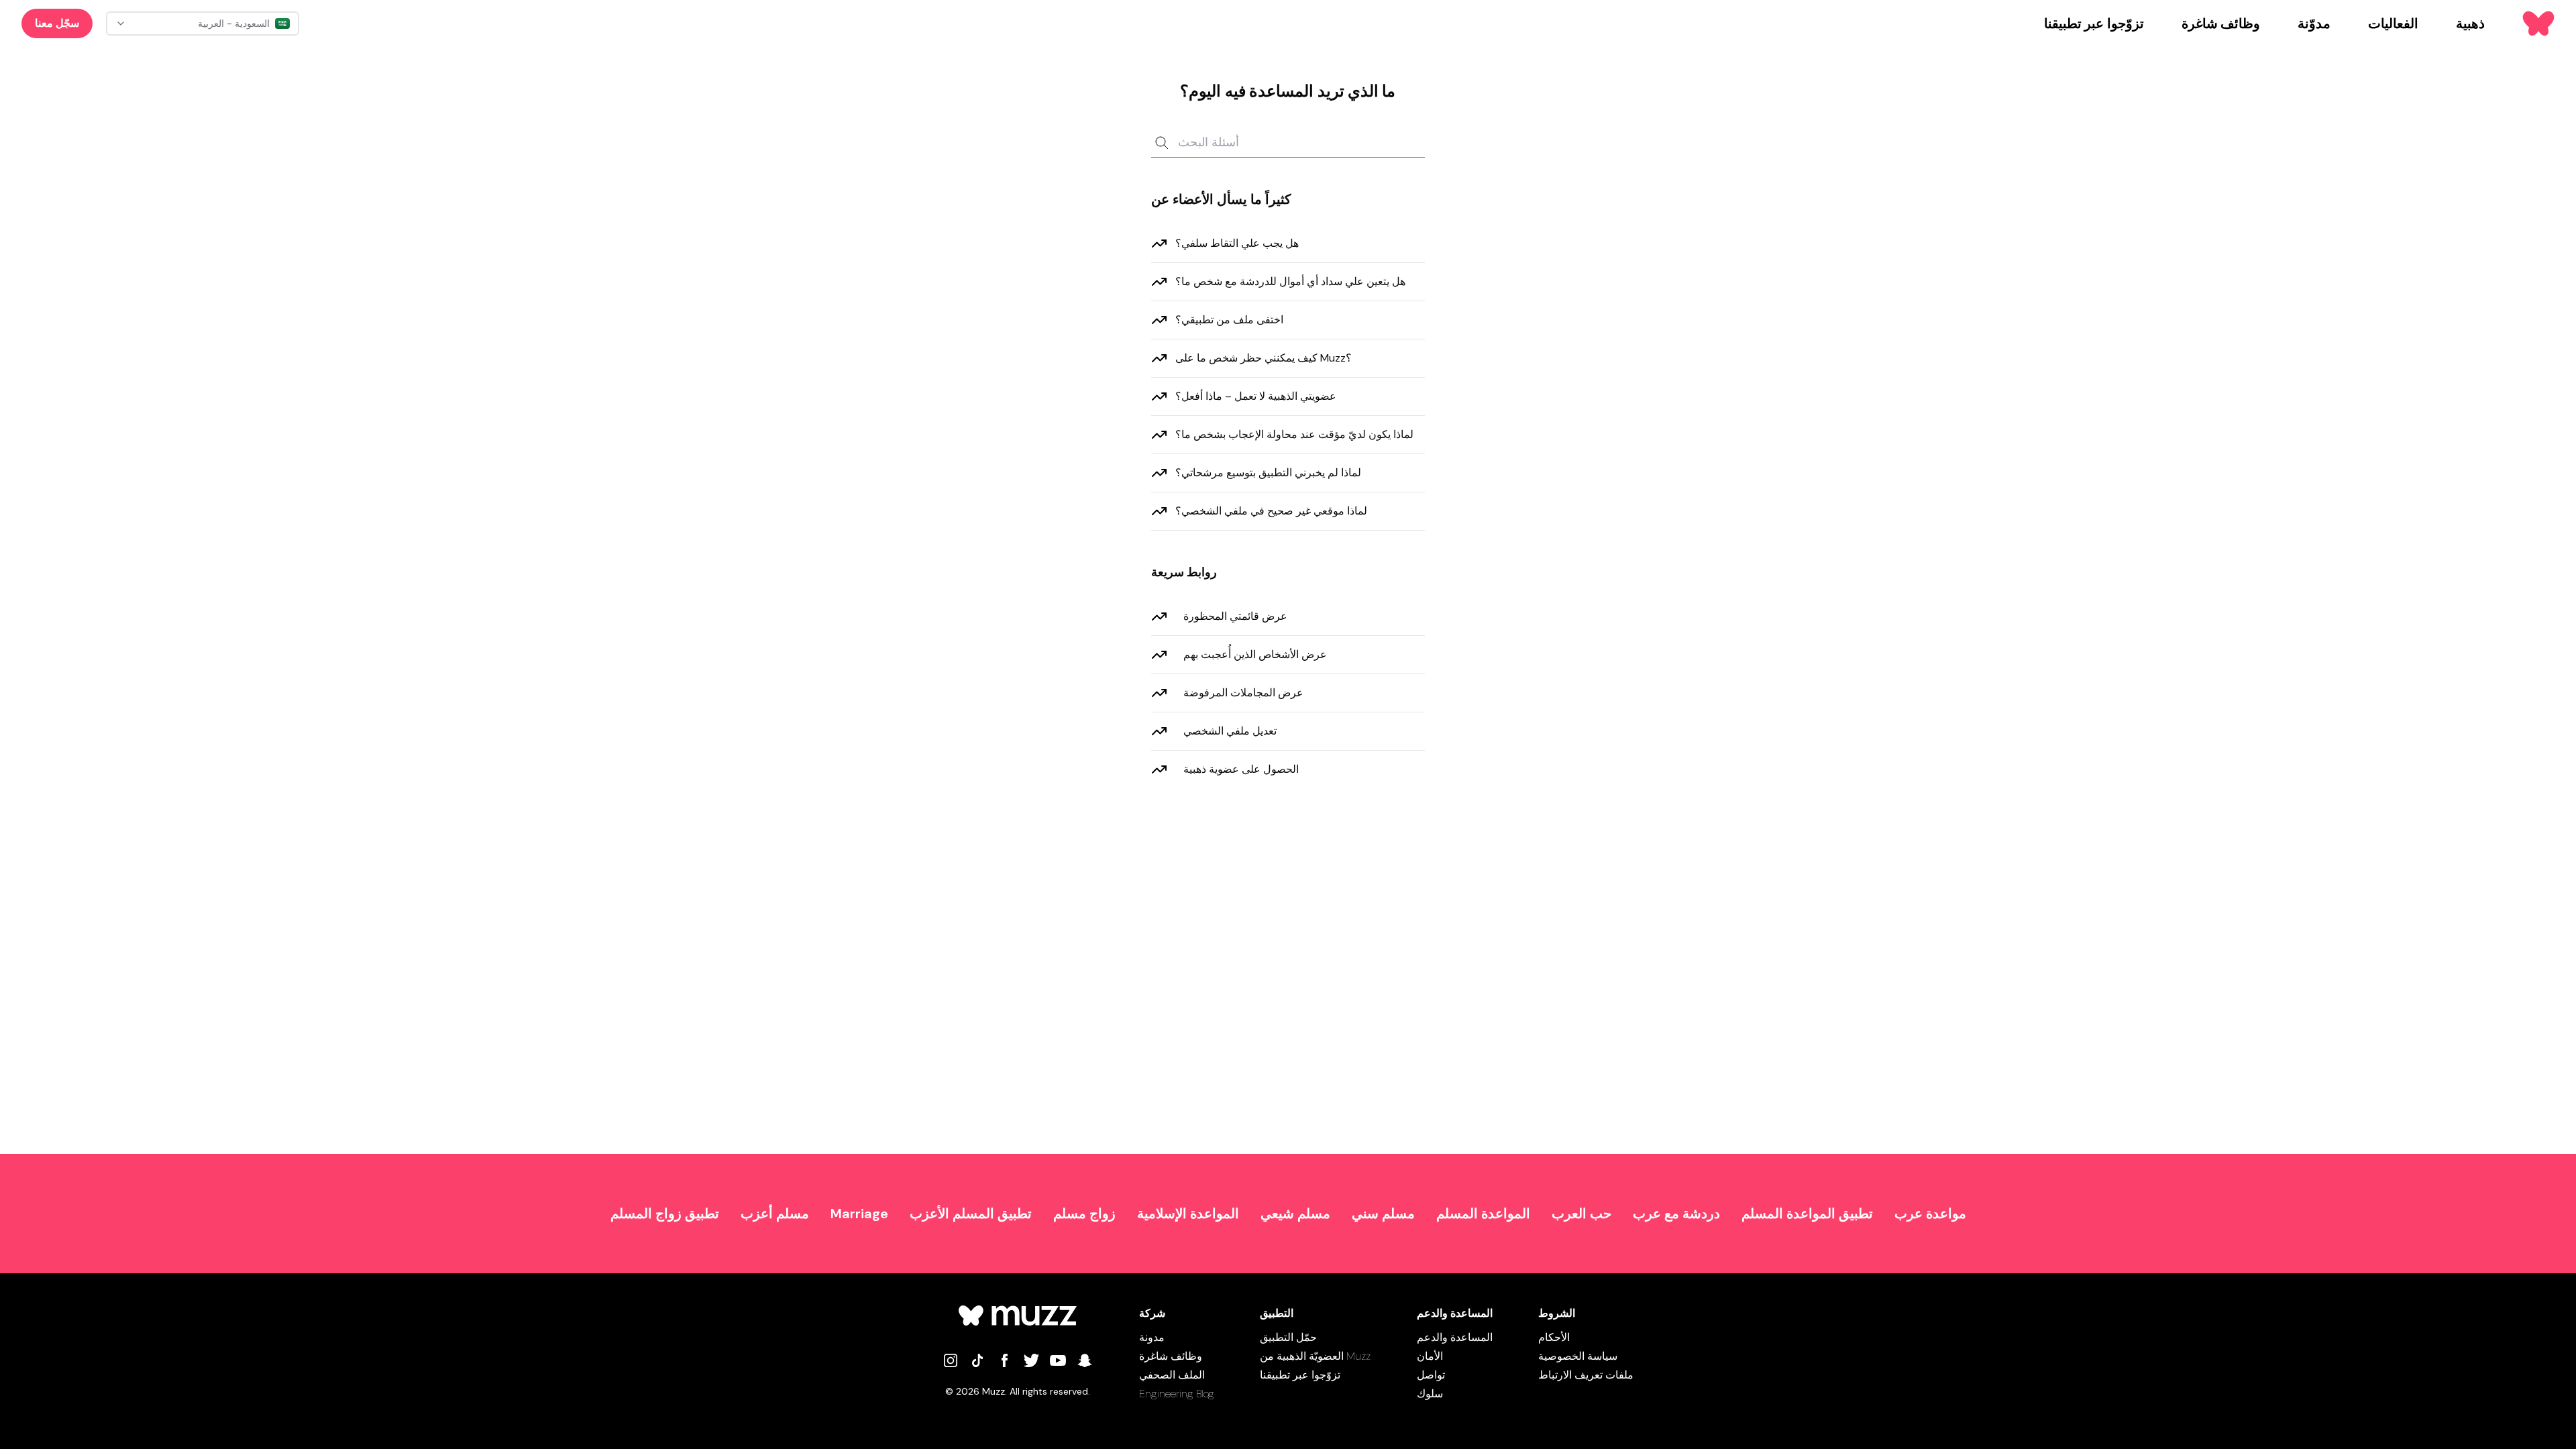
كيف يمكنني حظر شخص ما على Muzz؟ (1264, 358)
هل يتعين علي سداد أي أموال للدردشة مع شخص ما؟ (1290, 281)
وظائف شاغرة (1171, 1356)
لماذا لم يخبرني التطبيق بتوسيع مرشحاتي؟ (1268, 473)
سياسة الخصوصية (1578, 1356)
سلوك (1430, 1394)
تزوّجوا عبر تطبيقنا (1300, 1375)
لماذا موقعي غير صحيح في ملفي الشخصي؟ (1271, 511)
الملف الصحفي (1172, 1375)
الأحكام (1554, 1337)
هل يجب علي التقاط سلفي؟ (1237, 243)
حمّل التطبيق (1288, 1337)
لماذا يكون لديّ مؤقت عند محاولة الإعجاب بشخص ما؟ (1294, 434)
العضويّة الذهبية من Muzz (1315, 1356)
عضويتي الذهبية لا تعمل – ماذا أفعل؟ (1256, 396)
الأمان (1430, 1356)
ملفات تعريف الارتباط (1586, 1375)
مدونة (1152, 1337)
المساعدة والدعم (1455, 1337)
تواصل (1431, 1375)
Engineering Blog (1177, 1394)
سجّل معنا (57, 23)
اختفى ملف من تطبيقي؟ (1229, 320)
